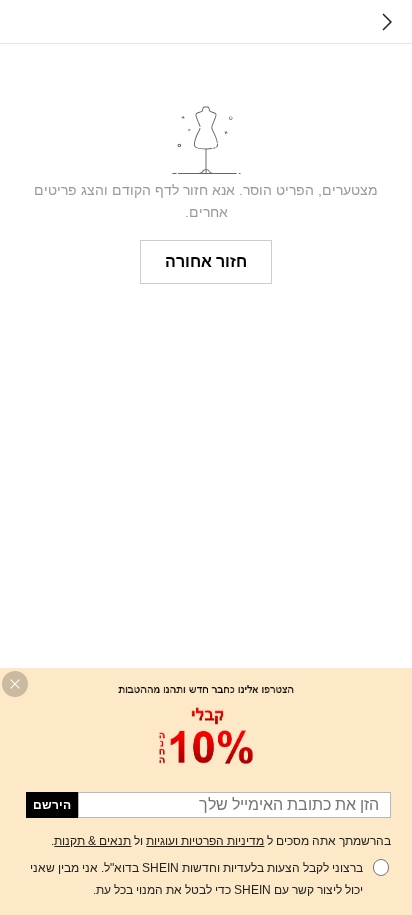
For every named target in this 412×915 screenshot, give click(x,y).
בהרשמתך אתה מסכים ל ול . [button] (221, 841)
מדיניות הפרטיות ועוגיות (205, 841)
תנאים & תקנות (92, 841)
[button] (15, 684)
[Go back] (387, 22)
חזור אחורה (206, 261)
